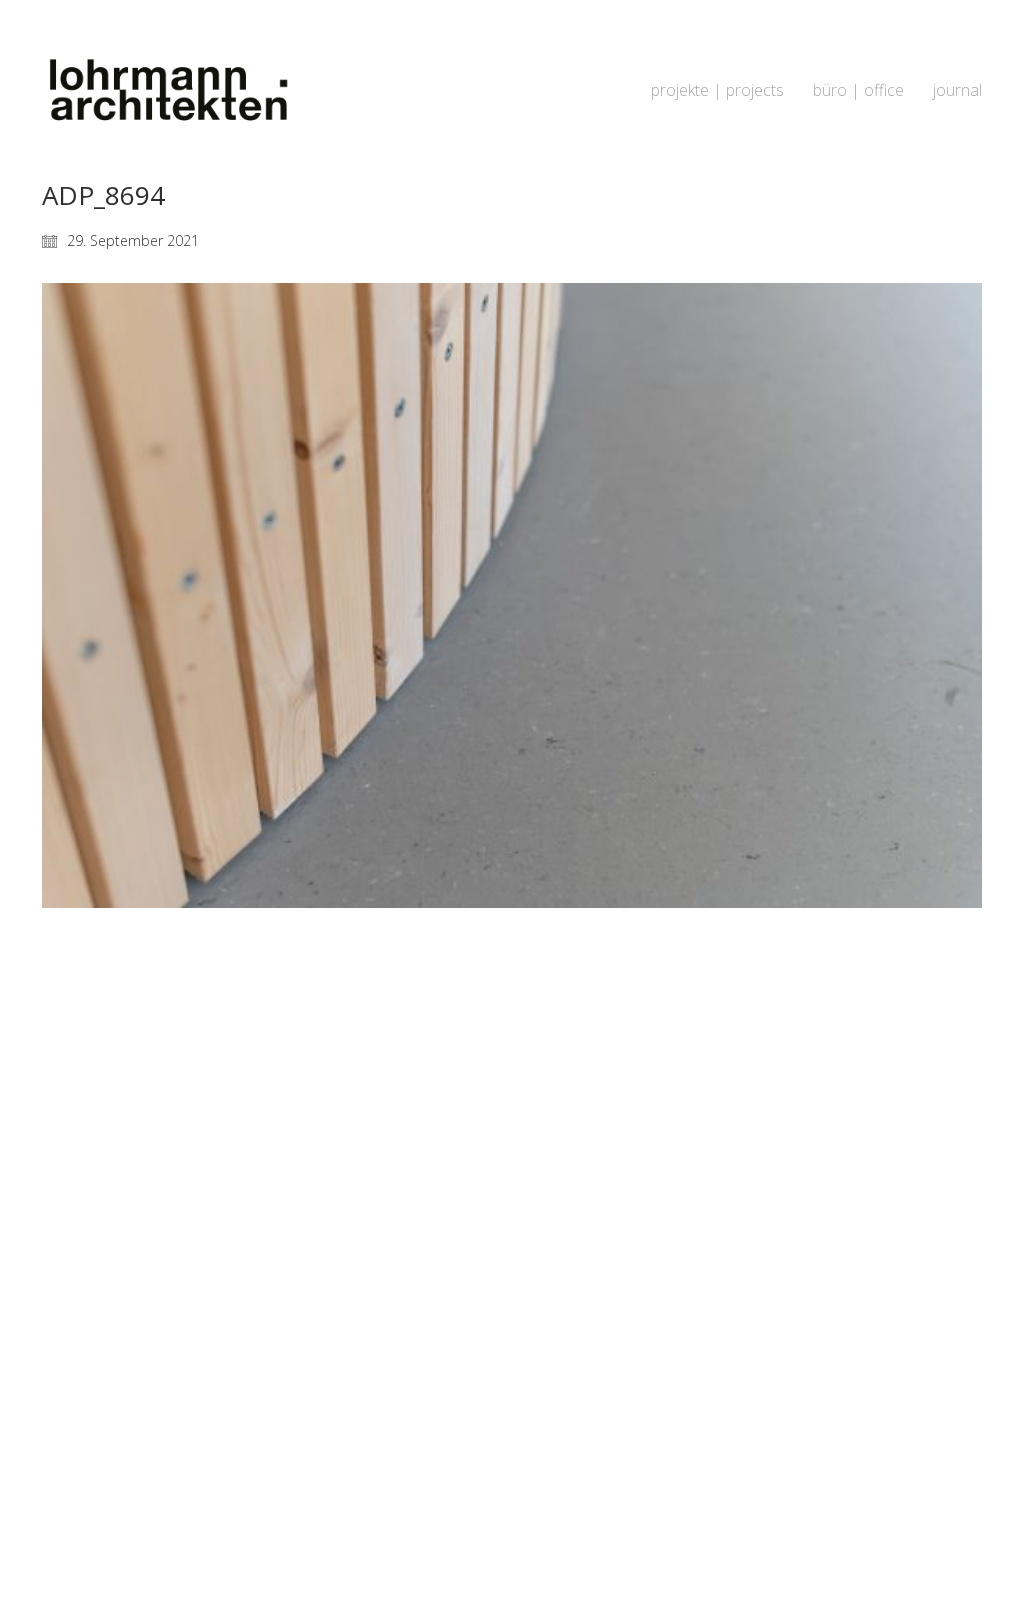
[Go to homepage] (167, 90)
